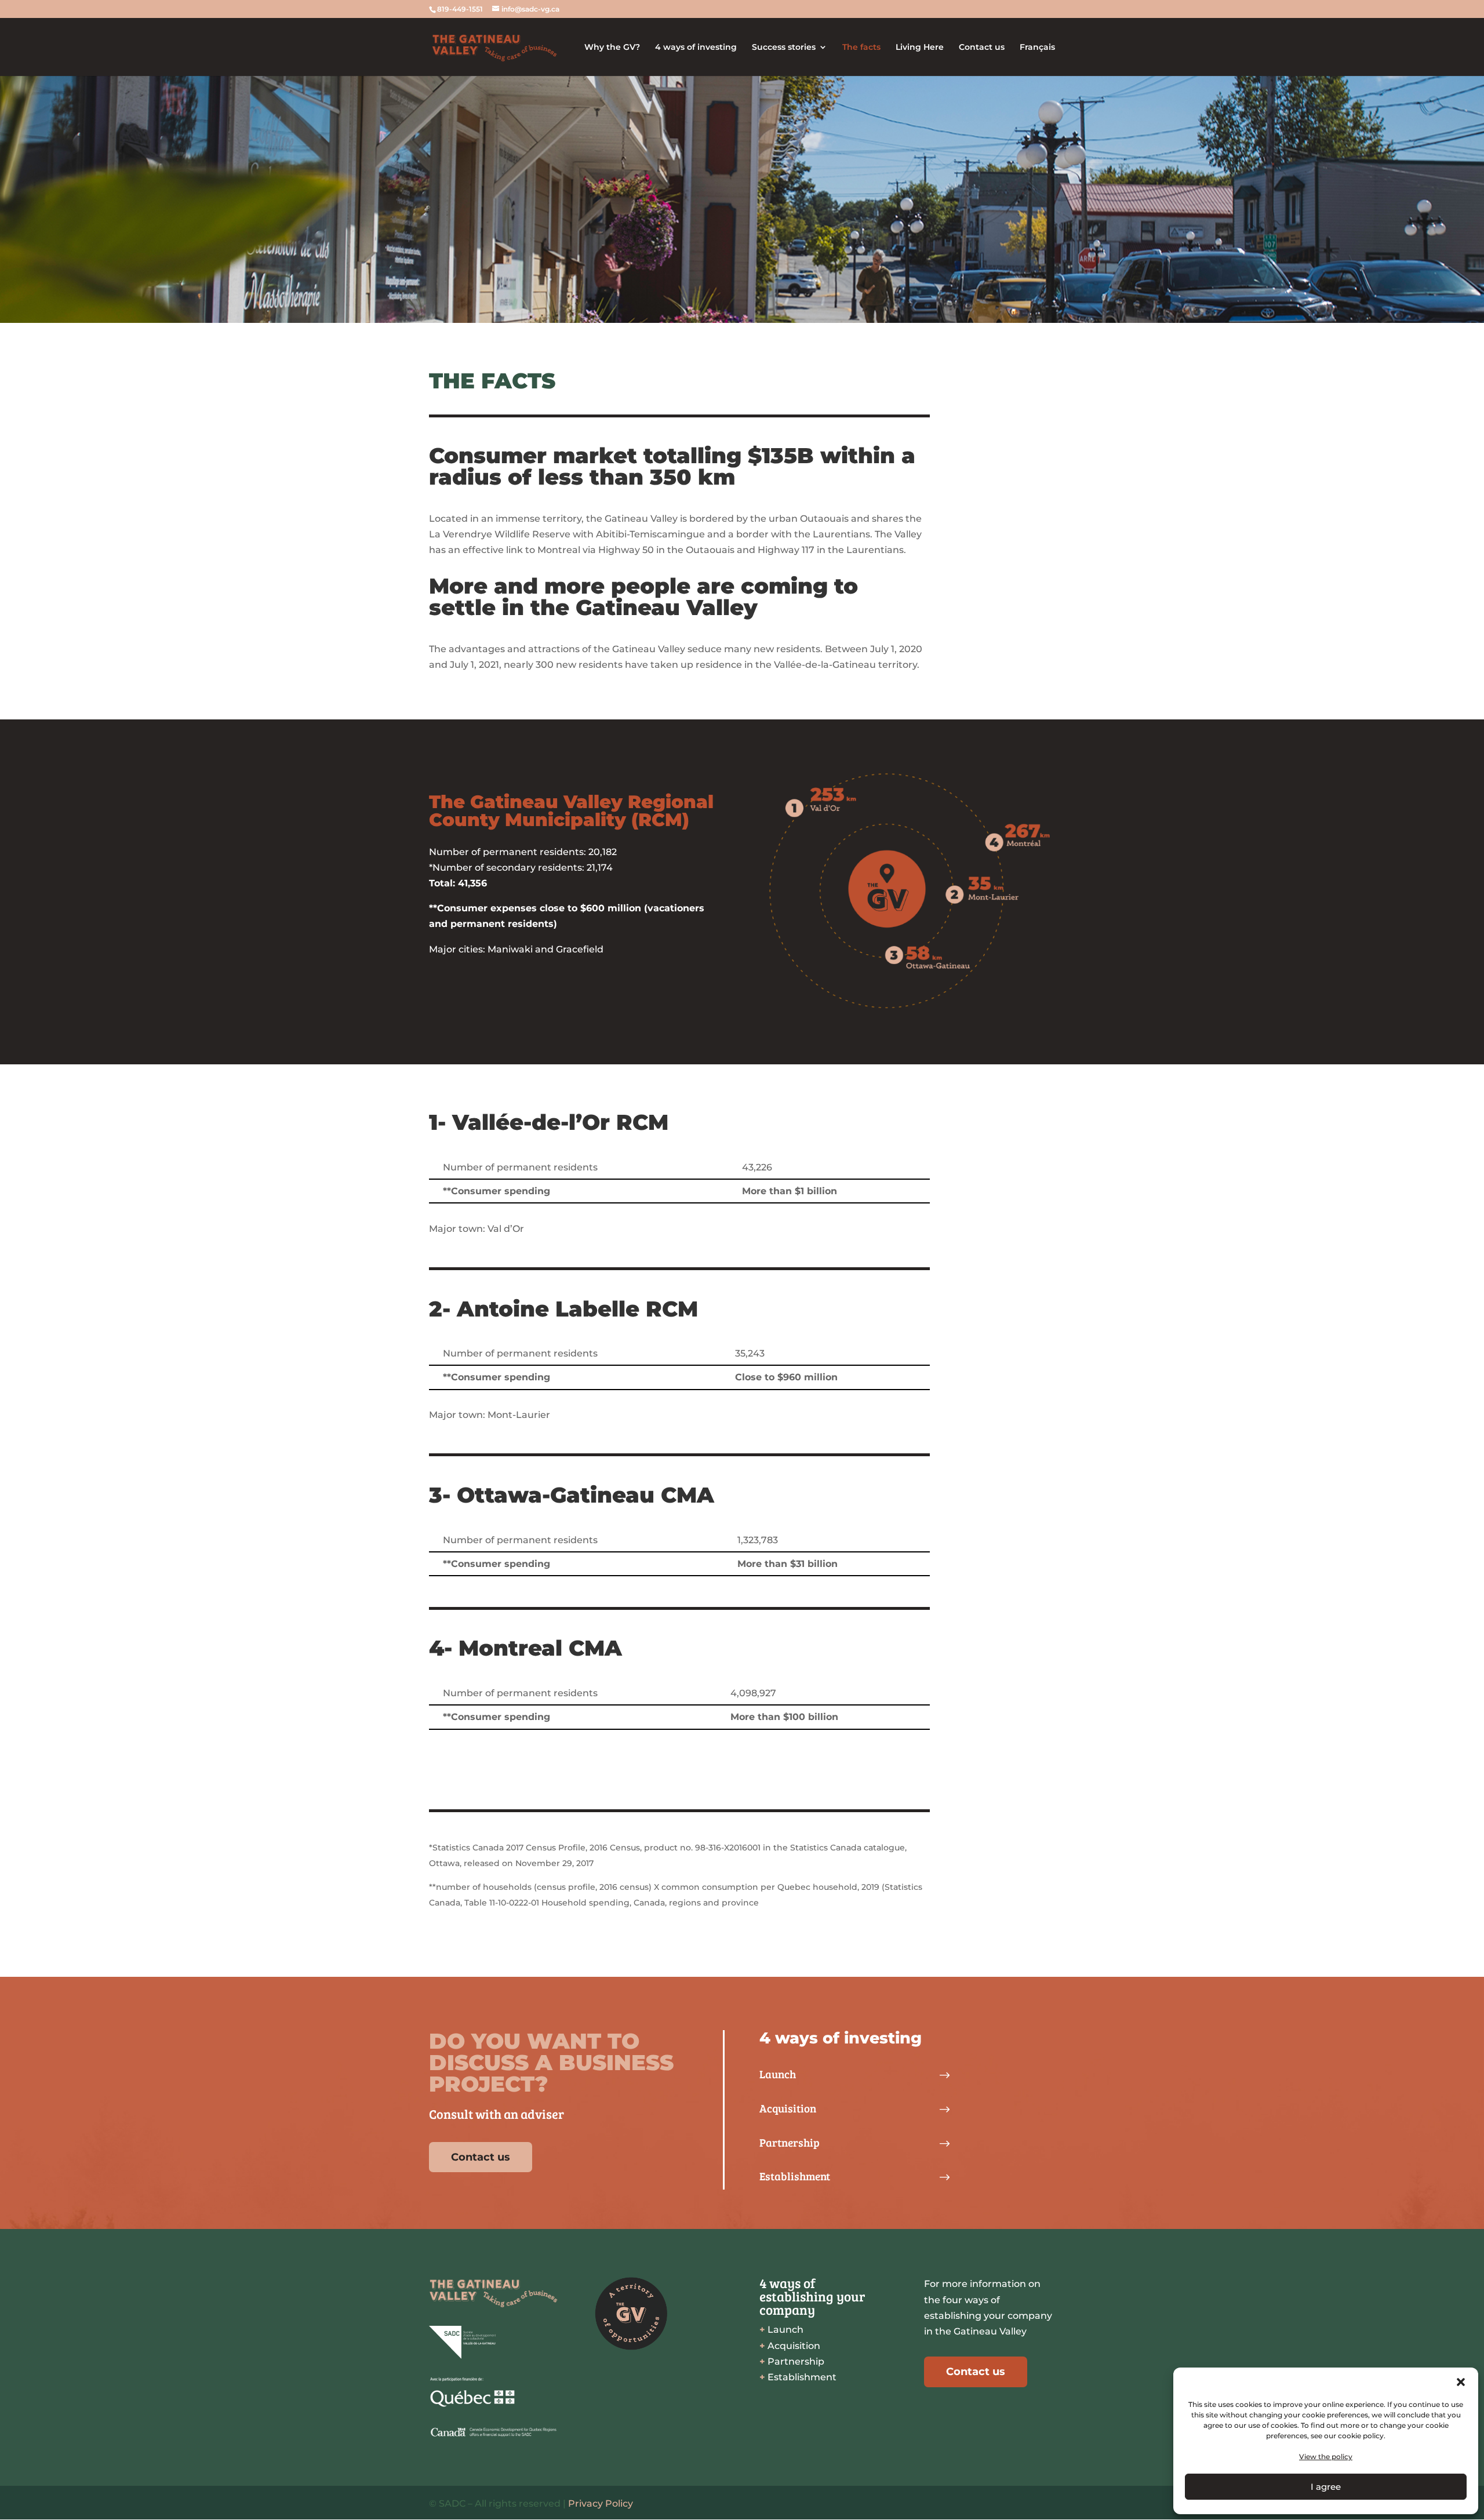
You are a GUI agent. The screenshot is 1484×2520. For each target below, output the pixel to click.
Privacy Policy (601, 2503)
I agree (1326, 2487)
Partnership (792, 2361)
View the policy (1326, 2457)
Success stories (784, 48)
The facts (861, 48)
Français (1037, 48)
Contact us (982, 48)
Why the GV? (612, 48)
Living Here (920, 48)
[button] (1461, 2382)
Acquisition (790, 2346)
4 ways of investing (696, 48)
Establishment (798, 2377)
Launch (781, 2330)
